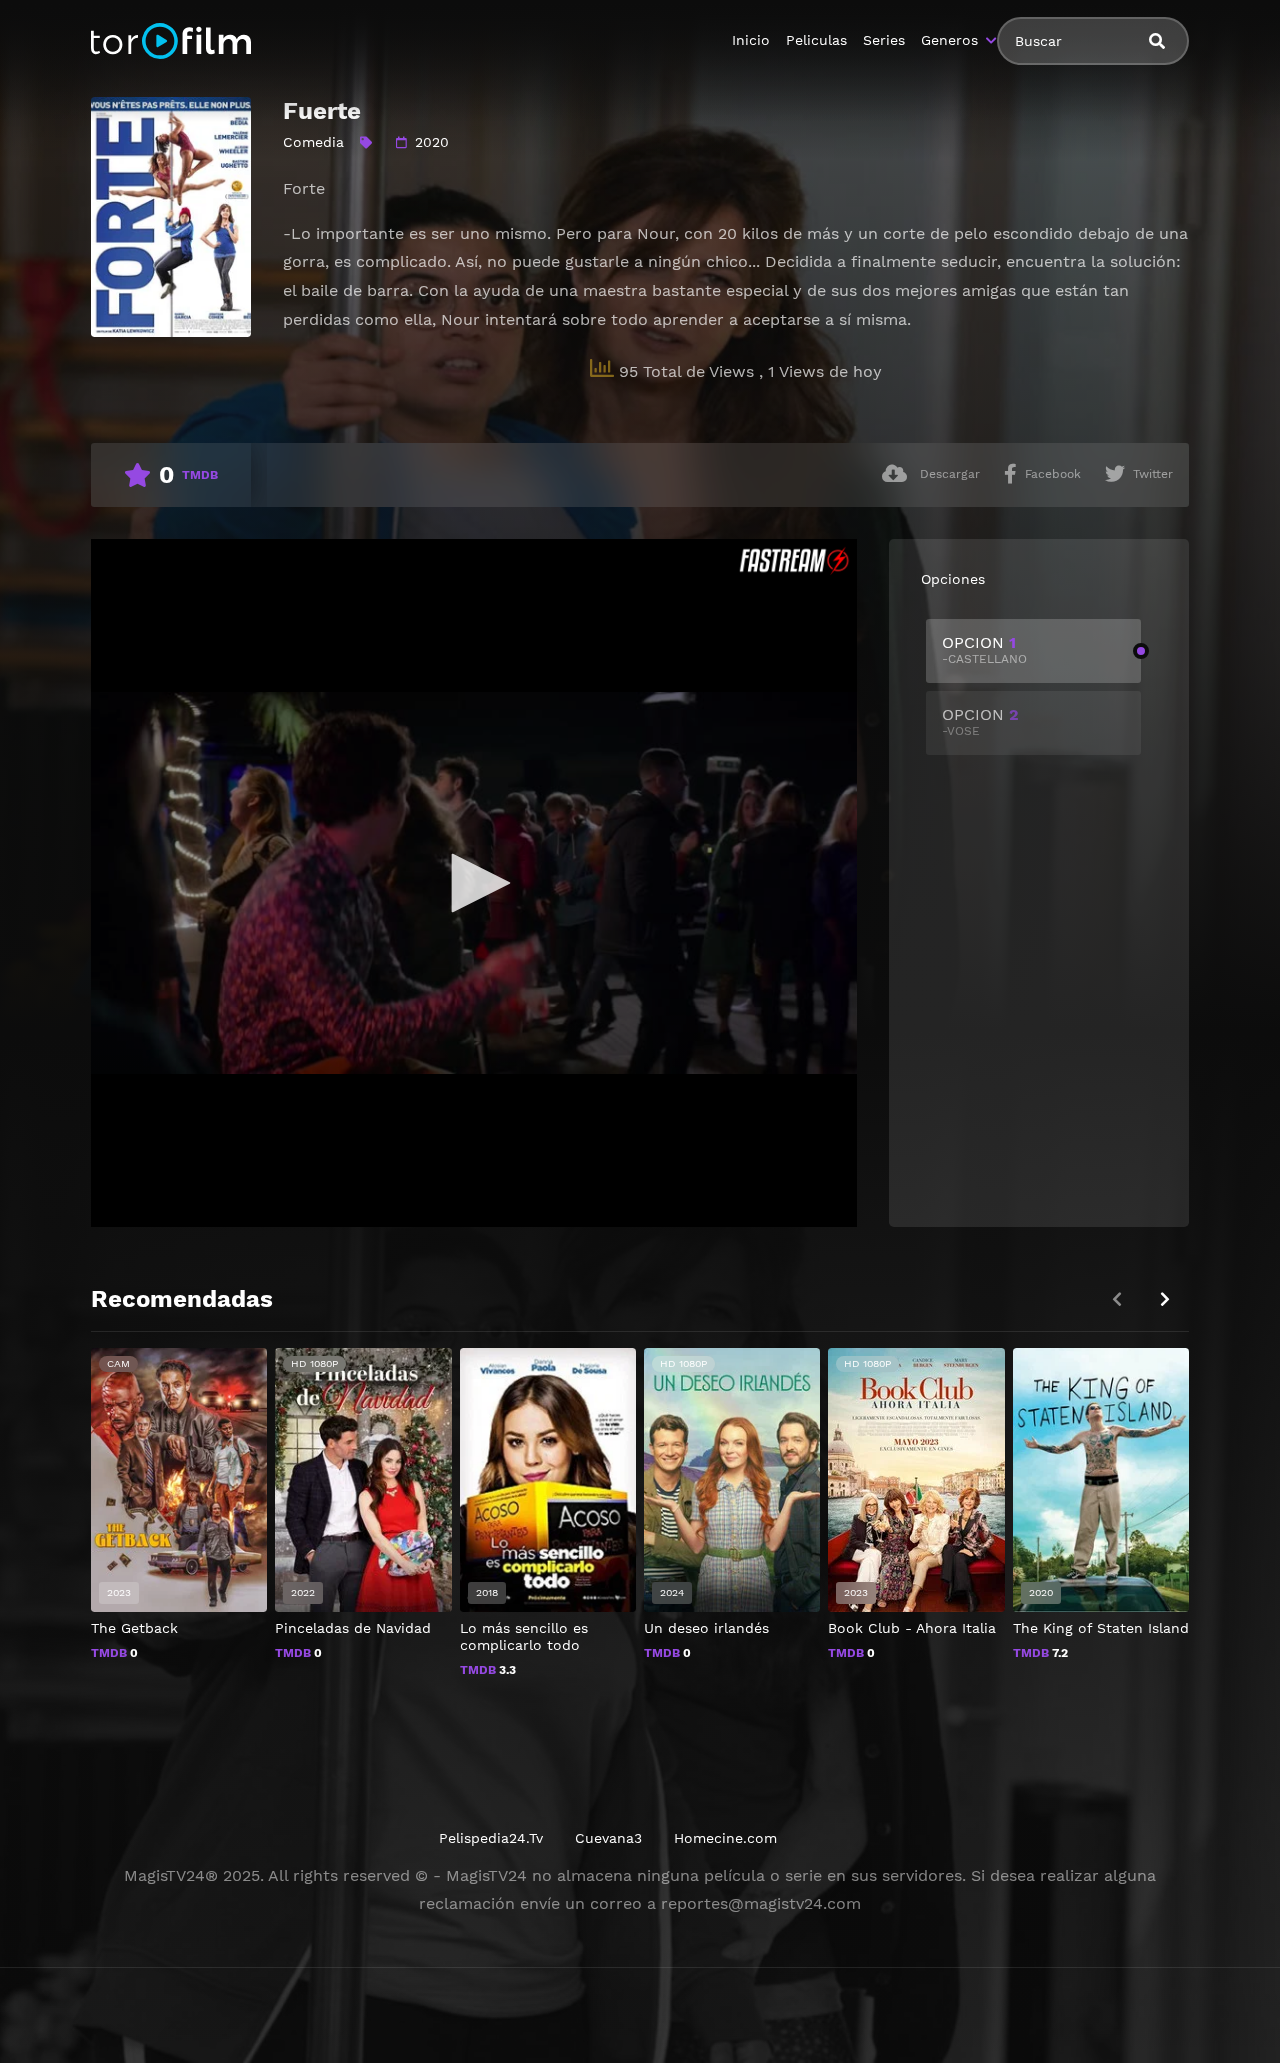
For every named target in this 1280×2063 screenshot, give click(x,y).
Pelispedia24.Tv (491, 1838)
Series (884, 40)
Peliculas (816, 40)
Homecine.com (725, 1838)
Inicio (751, 40)
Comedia (313, 142)
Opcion (984, 649)
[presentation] (1165, 1299)
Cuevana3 (608, 1838)
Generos (949, 40)
